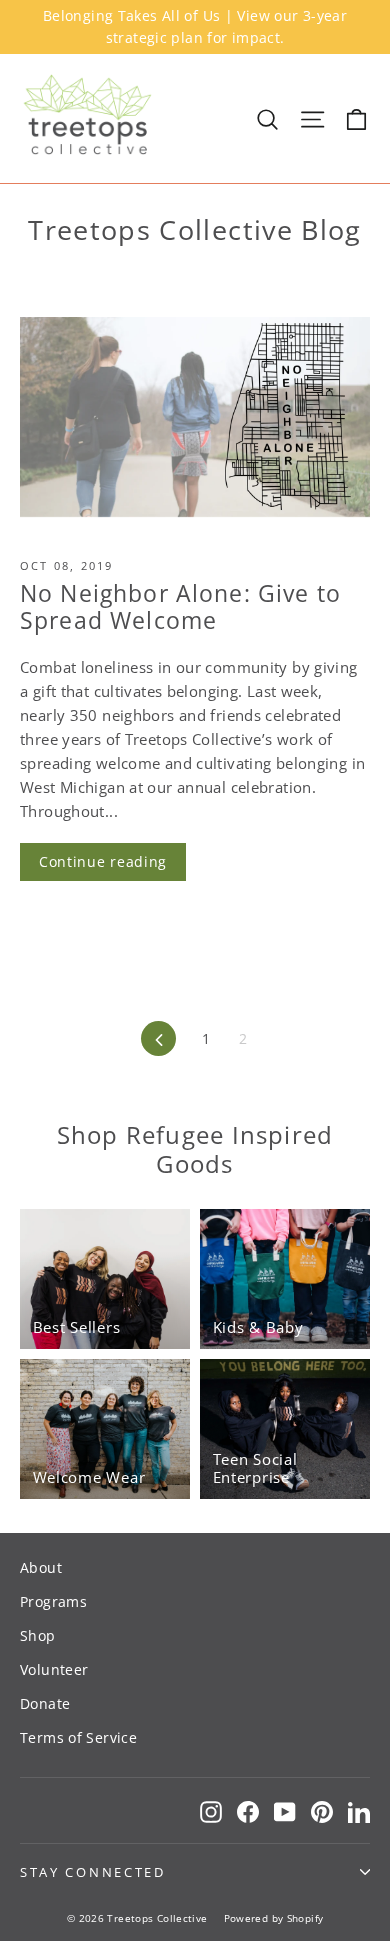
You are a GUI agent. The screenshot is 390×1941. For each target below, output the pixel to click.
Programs (53, 1601)
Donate (45, 1703)
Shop (38, 1635)
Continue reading (103, 861)
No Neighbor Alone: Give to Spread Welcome (180, 607)
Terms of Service (78, 1737)
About (41, 1567)
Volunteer (54, 1669)
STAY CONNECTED (93, 1872)
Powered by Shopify (274, 1918)
